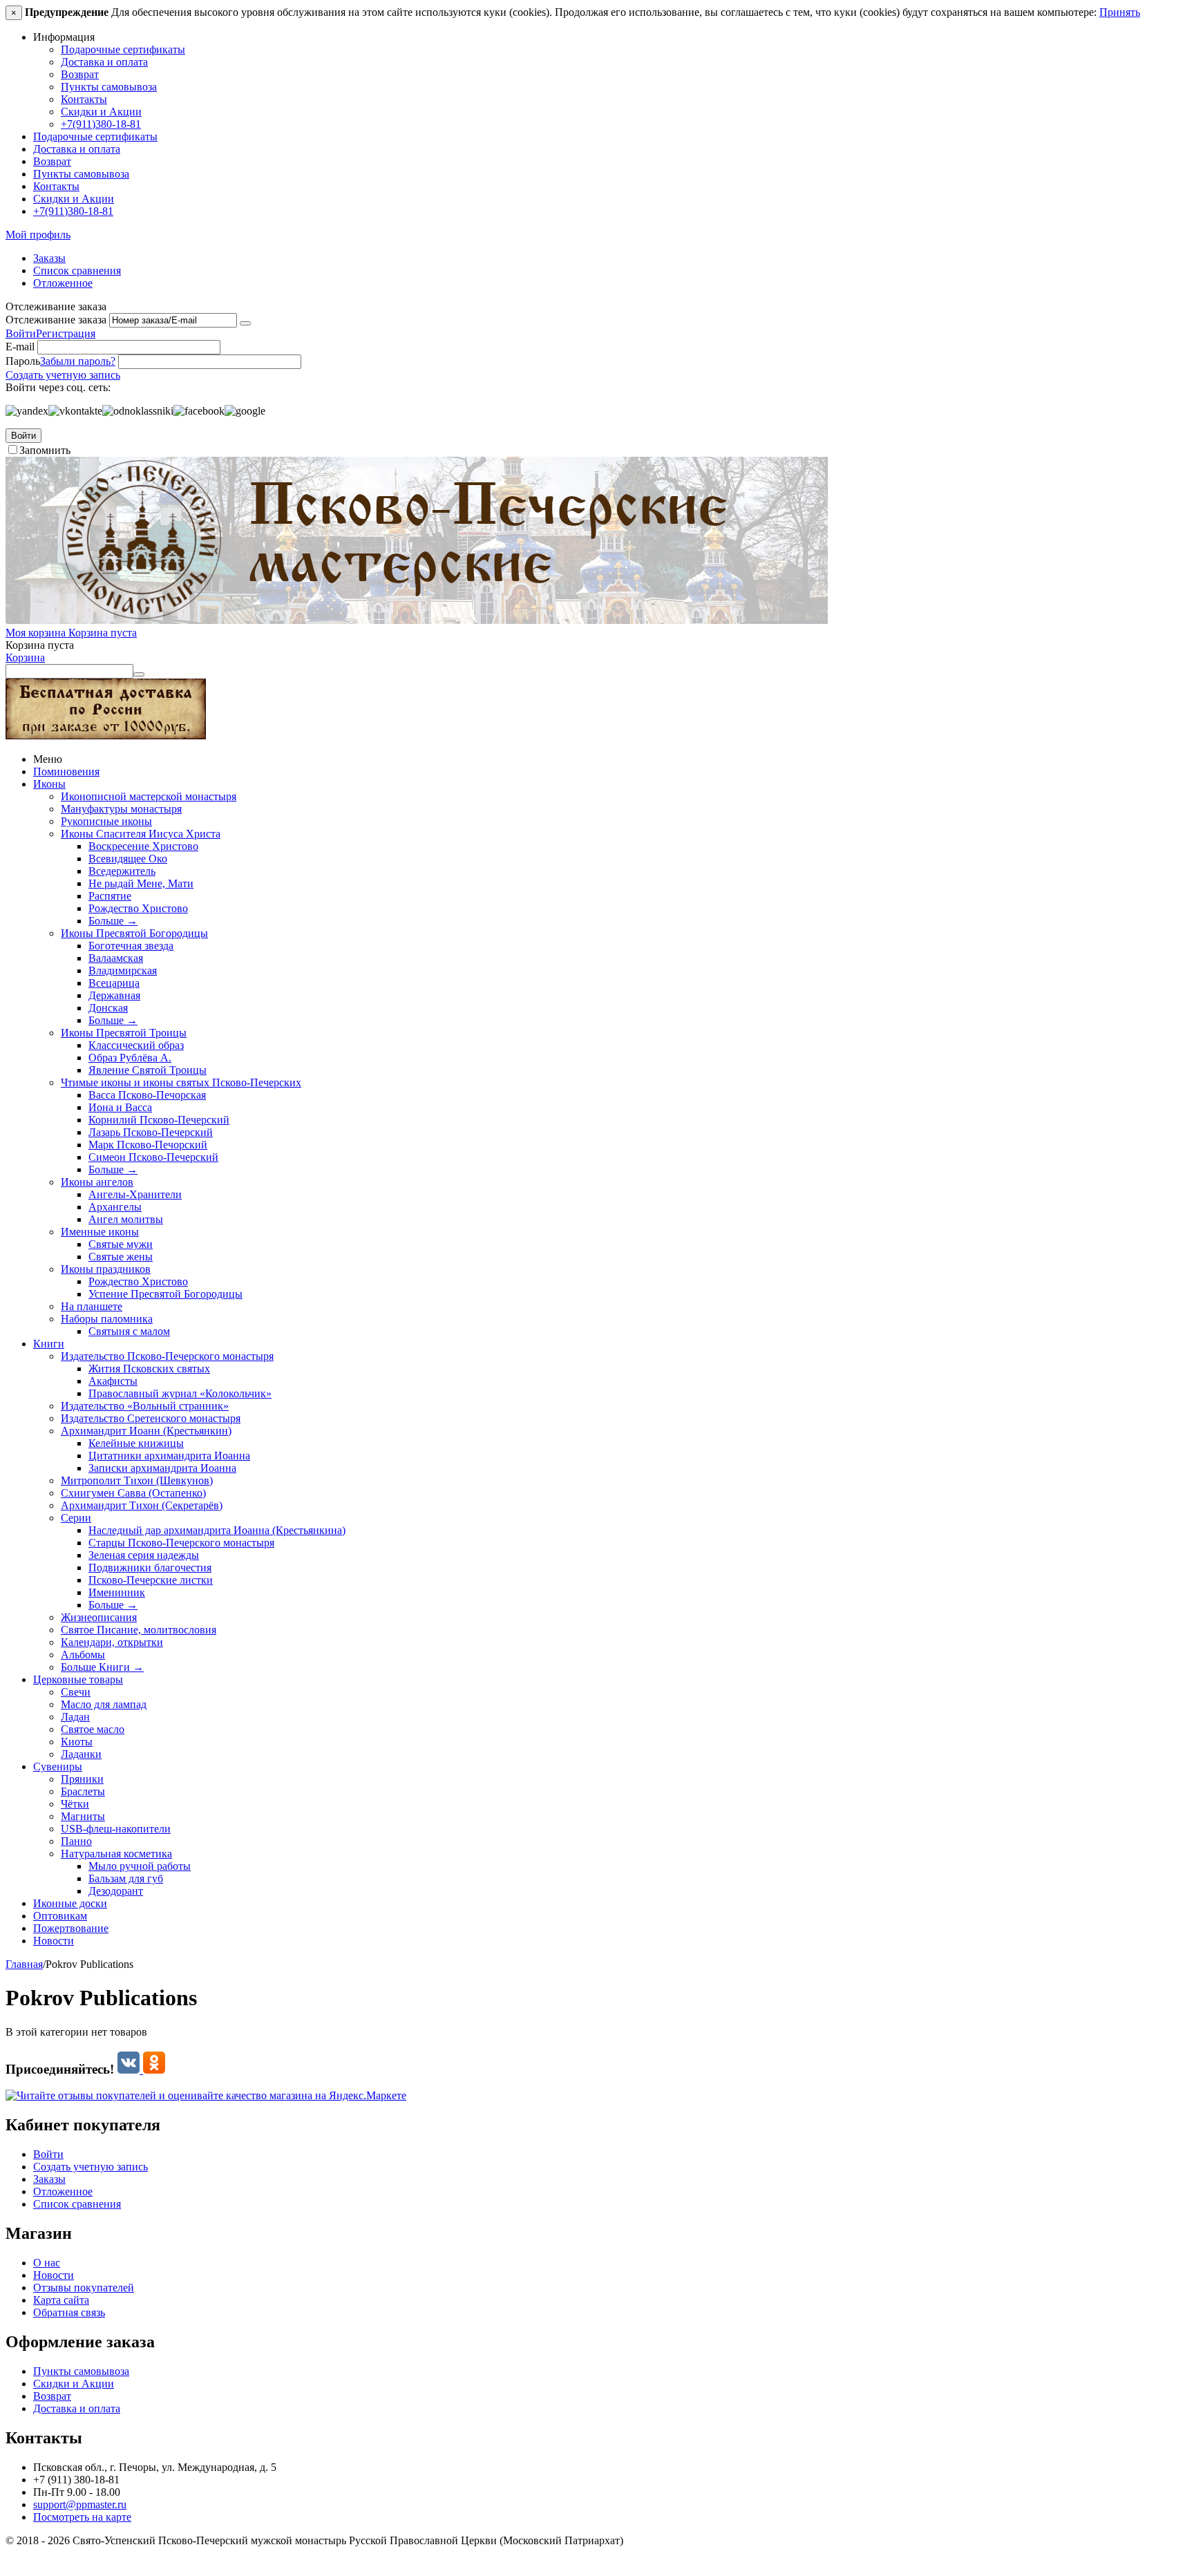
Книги (49, 1344)
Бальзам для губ (126, 1878)
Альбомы (83, 1655)
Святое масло (93, 1729)
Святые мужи (121, 1244)
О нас (47, 2263)
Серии (76, 1518)
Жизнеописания (99, 1617)
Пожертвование (71, 1928)
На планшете (92, 1306)
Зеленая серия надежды (144, 1555)
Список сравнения (77, 271)
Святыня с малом (129, 1331)
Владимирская (123, 970)
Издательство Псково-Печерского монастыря (167, 1356)
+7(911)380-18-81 (101, 124)
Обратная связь (69, 2312)
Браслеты (83, 1791)
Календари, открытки (112, 1642)
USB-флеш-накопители (116, 1829)
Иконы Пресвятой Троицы (124, 1033)
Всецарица (114, 983)
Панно (76, 1841)
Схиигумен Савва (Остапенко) (133, 1493)
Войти (21, 333)
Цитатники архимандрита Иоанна (169, 1456)
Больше (113, 921)
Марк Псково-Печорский (148, 1145)
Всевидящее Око (128, 859)
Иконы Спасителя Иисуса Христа (141, 834)
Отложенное (63, 283)
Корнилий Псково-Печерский (159, 1120)
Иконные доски (70, 1903)
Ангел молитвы (126, 1219)
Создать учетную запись (63, 375)
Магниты (83, 1816)
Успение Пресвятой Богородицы (165, 1294)
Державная (114, 995)
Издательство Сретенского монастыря (151, 1418)
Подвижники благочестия (150, 1568)
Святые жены (121, 1257)
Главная (24, 1964)
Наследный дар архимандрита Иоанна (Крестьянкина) (217, 1530)
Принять (1120, 12)
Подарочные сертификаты (123, 49)
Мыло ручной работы (140, 1866)
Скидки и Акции (101, 112)
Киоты (77, 1742)
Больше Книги (102, 1667)
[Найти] (139, 674)
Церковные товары (78, 1679)
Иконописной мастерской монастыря (149, 796)
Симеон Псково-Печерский (153, 1157)
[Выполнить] (245, 323)
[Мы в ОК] (154, 2069)
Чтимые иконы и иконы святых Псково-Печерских (181, 1082)
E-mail (20, 347)
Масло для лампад (104, 1704)
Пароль (23, 361)
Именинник (117, 1592)
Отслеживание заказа (56, 320)
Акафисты (113, 1381)
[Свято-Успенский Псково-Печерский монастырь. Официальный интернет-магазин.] (417, 620)
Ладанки (81, 1754)
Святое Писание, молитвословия (139, 1630)
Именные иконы (100, 1232)
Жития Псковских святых (149, 1368)
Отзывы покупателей (84, 2288)
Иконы (49, 784)
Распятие (110, 896)
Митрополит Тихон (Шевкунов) (137, 1480)
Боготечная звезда (131, 946)
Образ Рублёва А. (130, 1058)
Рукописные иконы (106, 821)
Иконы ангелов (97, 1182)
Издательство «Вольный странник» (145, 1406)
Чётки (75, 1804)
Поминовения (66, 771)
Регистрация (66, 333)
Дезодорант (116, 1891)
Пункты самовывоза (109, 87)
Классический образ (136, 1045)
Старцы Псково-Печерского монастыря (181, 1543)
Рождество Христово (138, 908)
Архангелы (115, 1207)
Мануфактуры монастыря (121, 809)
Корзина (25, 657)
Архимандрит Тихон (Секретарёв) (142, 1505)
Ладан (75, 1717)
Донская (108, 1008)
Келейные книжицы (136, 1443)
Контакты (84, 99)
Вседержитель (122, 871)
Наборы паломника (107, 1319)
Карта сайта (61, 2300)
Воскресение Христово (143, 846)
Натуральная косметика (116, 1854)
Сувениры (58, 1767)
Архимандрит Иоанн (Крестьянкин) (146, 1431)
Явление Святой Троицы (148, 1070)
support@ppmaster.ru (80, 2504)
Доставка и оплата (104, 62)
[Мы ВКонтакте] (130, 2069)
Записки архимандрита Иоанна (162, 1468)
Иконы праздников (106, 1269)
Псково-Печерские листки (151, 1580)
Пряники (82, 1779)
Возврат (80, 74)
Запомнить (45, 450)
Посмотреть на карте (82, 2517)
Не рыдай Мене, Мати (141, 883)
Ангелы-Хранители (135, 1194)
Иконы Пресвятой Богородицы (134, 933)
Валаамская (116, 958)
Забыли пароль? (78, 361)
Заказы (49, 258)
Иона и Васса (120, 1107)
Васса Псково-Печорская (147, 1095)
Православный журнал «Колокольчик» (180, 1393)
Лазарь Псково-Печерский (151, 1132)
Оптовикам (60, 1916)
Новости (54, 1941)
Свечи (76, 1692)
